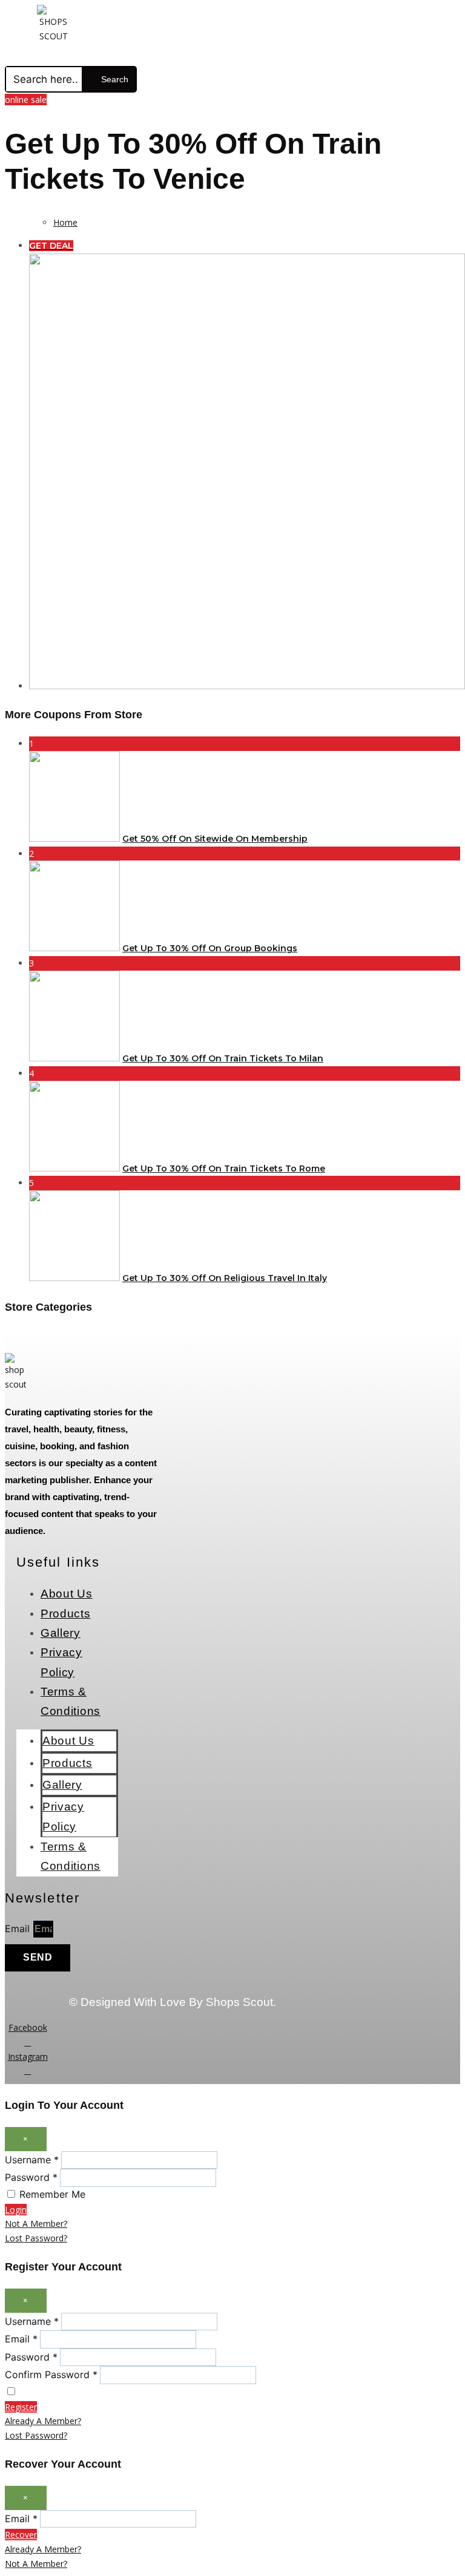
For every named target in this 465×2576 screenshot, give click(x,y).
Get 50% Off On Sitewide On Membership (215, 839)
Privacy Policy (61, 1662)
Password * (31, 2177)
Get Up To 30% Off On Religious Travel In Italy (225, 1278)
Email (19, 1929)
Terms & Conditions (71, 1701)
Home (65, 222)
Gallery (61, 1633)
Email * (21, 2339)
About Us (67, 1594)
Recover (21, 2535)
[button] (209, 55)
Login (16, 2210)
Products (66, 1614)
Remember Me (52, 2194)
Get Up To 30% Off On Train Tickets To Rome (224, 1168)
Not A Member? (36, 2224)
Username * (32, 2160)
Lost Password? (36, 2238)
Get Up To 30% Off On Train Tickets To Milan (223, 1058)
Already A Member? (43, 2421)
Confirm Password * (51, 2374)
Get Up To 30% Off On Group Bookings (210, 948)
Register (21, 2407)
